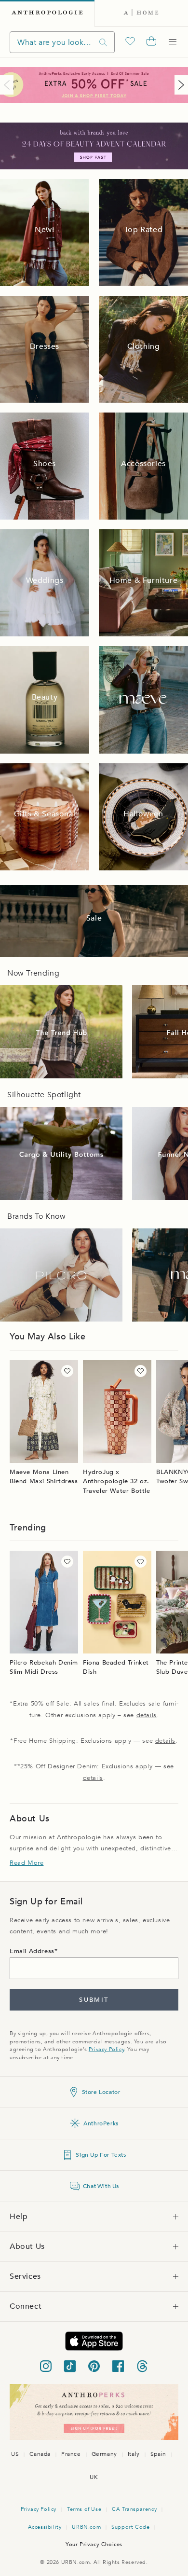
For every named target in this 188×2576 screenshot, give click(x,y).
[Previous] (9, 85)
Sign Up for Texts (101, 2155)
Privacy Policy (106, 2049)
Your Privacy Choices (94, 2544)
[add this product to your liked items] (67, 1371)
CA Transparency (134, 2509)
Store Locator (101, 2092)
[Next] (179, 85)
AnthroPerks (101, 2123)
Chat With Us (101, 2186)
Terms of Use (84, 2509)
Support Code (130, 2527)
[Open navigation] (173, 42)
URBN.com (86, 2527)
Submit (94, 2000)
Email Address (32, 1951)
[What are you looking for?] (103, 42)
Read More (27, 1863)
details (147, 1715)
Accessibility (45, 2527)
